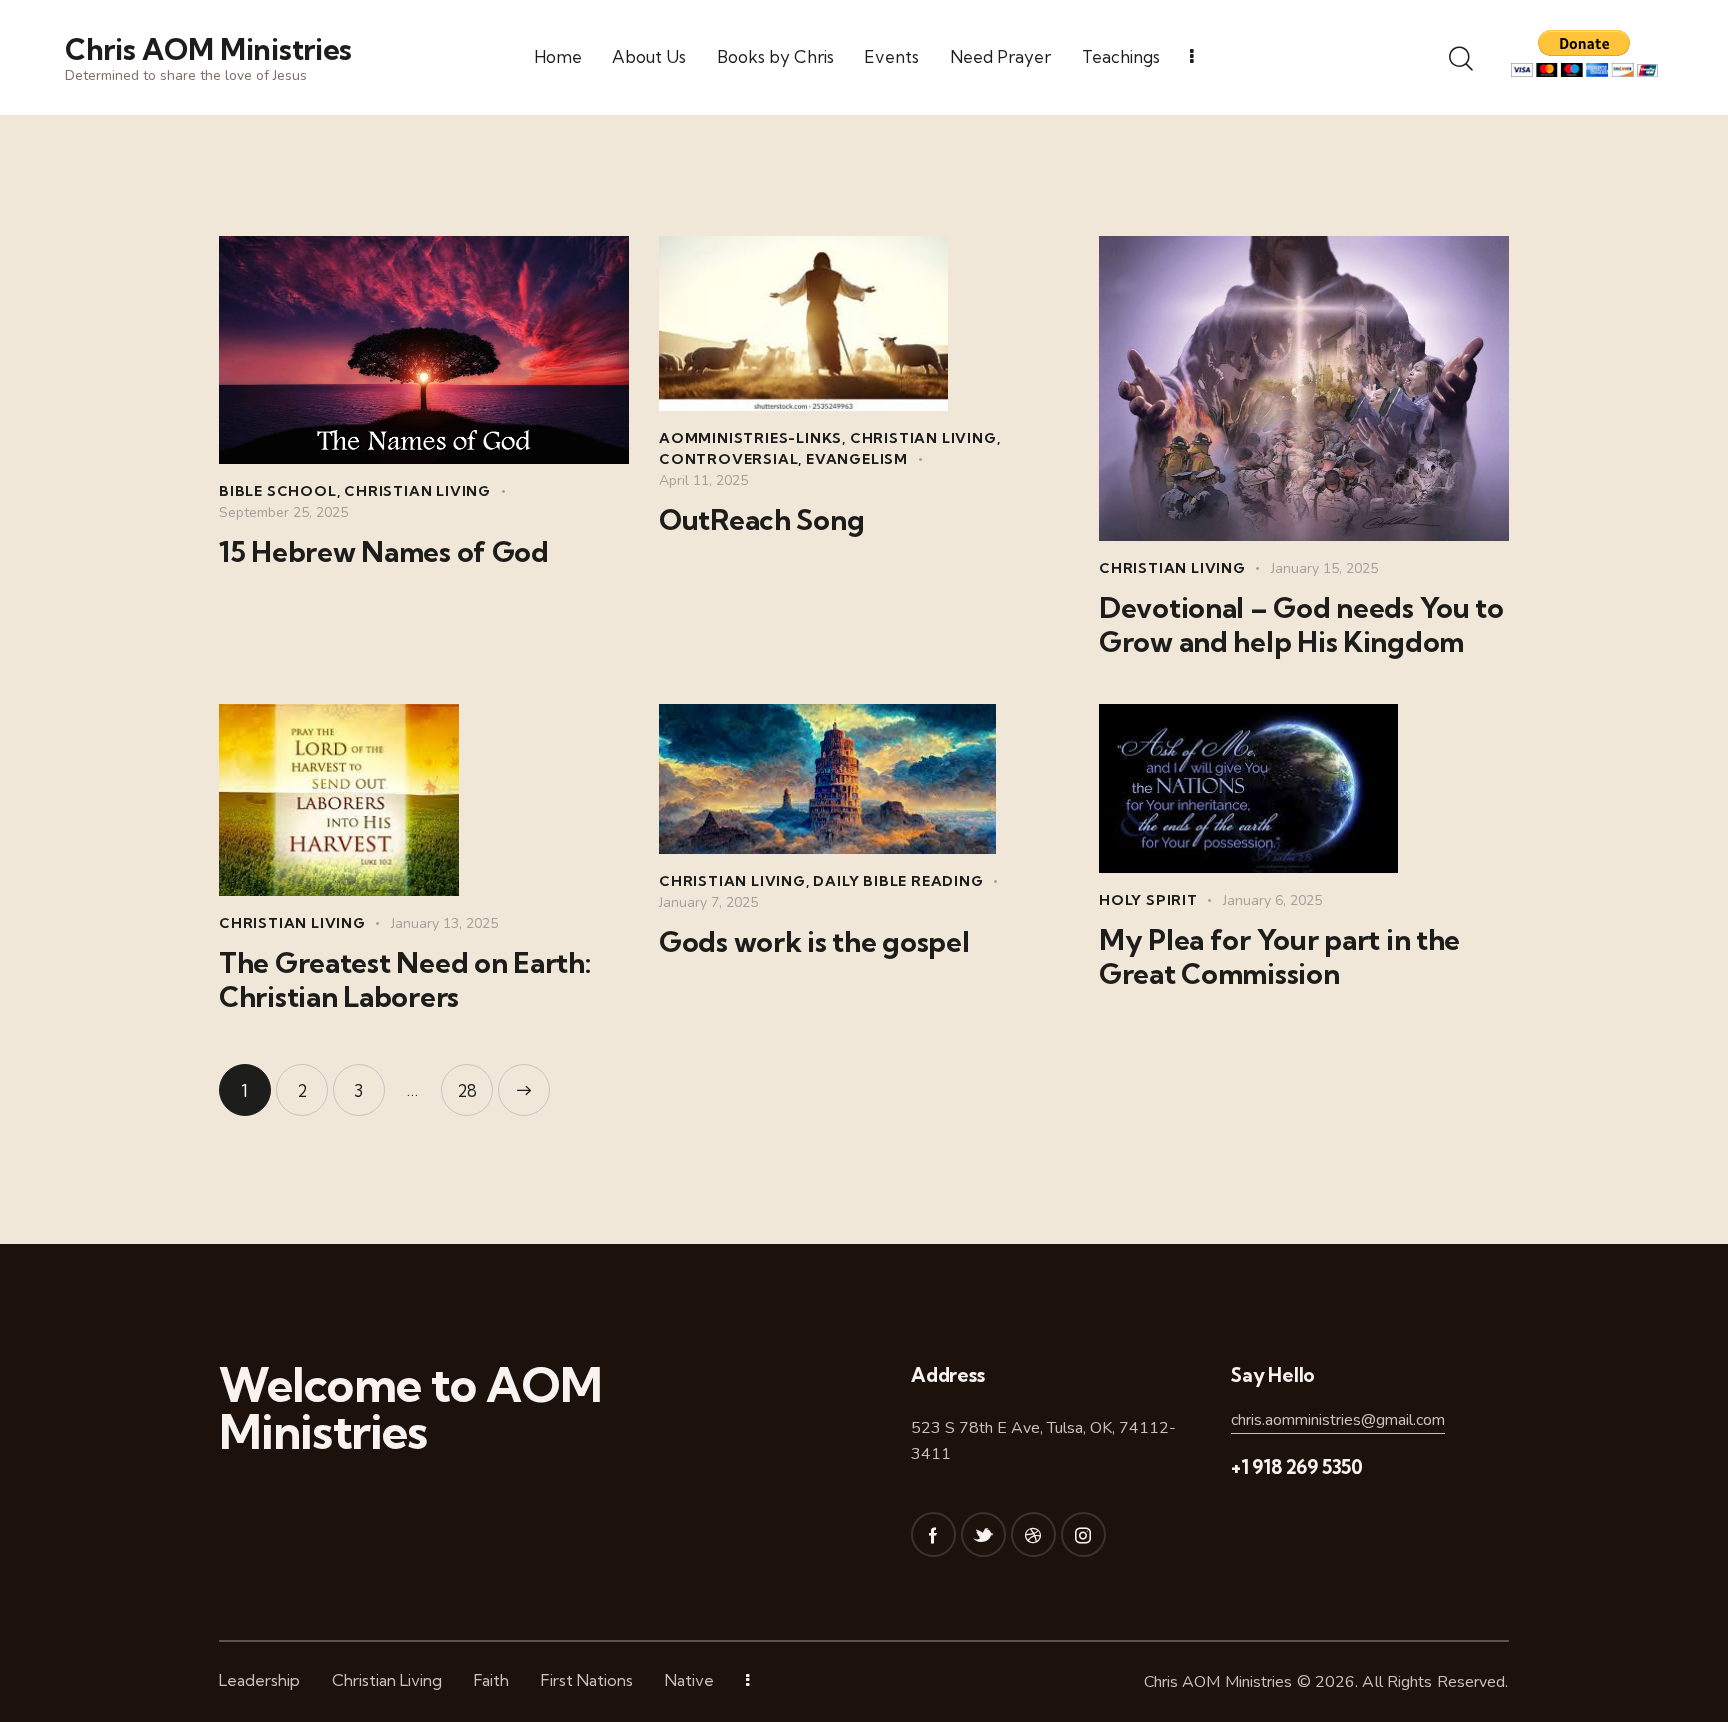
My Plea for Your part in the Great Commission (1279, 957)
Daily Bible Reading (898, 881)
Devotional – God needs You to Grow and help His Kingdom (1301, 625)
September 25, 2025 (283, 512)
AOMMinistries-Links (750, 438)
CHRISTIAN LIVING (417, 491)
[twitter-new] (983, 1534)
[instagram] (1083, 1534)
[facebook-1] (933, 1534)
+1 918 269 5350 (1297, 1467)
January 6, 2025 (1272, 900)
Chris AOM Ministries (1218, 1682)
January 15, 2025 (1324, 568)
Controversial (728, 459)
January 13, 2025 (444, 923)
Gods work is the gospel (814, 942)
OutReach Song (761, 520)
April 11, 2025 (703, 480)
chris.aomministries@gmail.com (1338, 1420)
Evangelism (857, 459)
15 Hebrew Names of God (384, 552)
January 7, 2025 (708, 902)
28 (475, 1082)
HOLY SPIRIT (1148, 900)
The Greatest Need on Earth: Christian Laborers (404, 980)
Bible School (278, 491)
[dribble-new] (1033, 1534)
